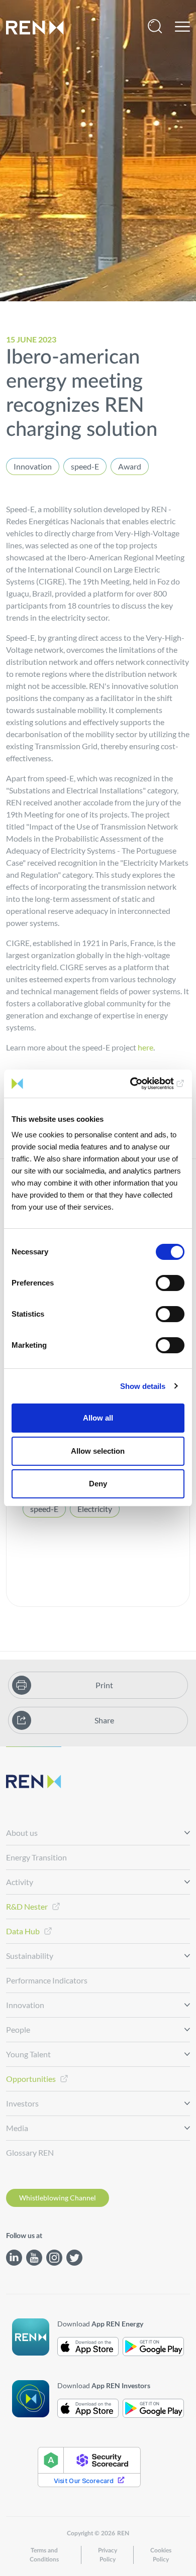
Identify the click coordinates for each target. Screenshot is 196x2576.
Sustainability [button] (30, 1956)
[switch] (170, 1283)
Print (104, 1685)
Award (130, 466)
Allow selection (98, 1451)
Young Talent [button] (28, 2054)
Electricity (95, 1509)
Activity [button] (20, 1882)
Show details (143, 1386)
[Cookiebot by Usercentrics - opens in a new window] (141, 1084)
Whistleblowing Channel (58, 2198)
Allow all (98, 1418)
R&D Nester (27, 1906)
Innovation (33, 466)
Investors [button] (22, 2103)
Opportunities (31, 2079)
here (145, 1047)
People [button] (18, 2029)
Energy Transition (36, 1857)
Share (104, 1720)
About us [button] (22, 1833)
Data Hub (23, 1931)
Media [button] (17, 2128)
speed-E (85, 466)
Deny (98, 1484)
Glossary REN (30, 2152)
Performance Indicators (47, 1980)
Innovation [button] (25, 2005)
